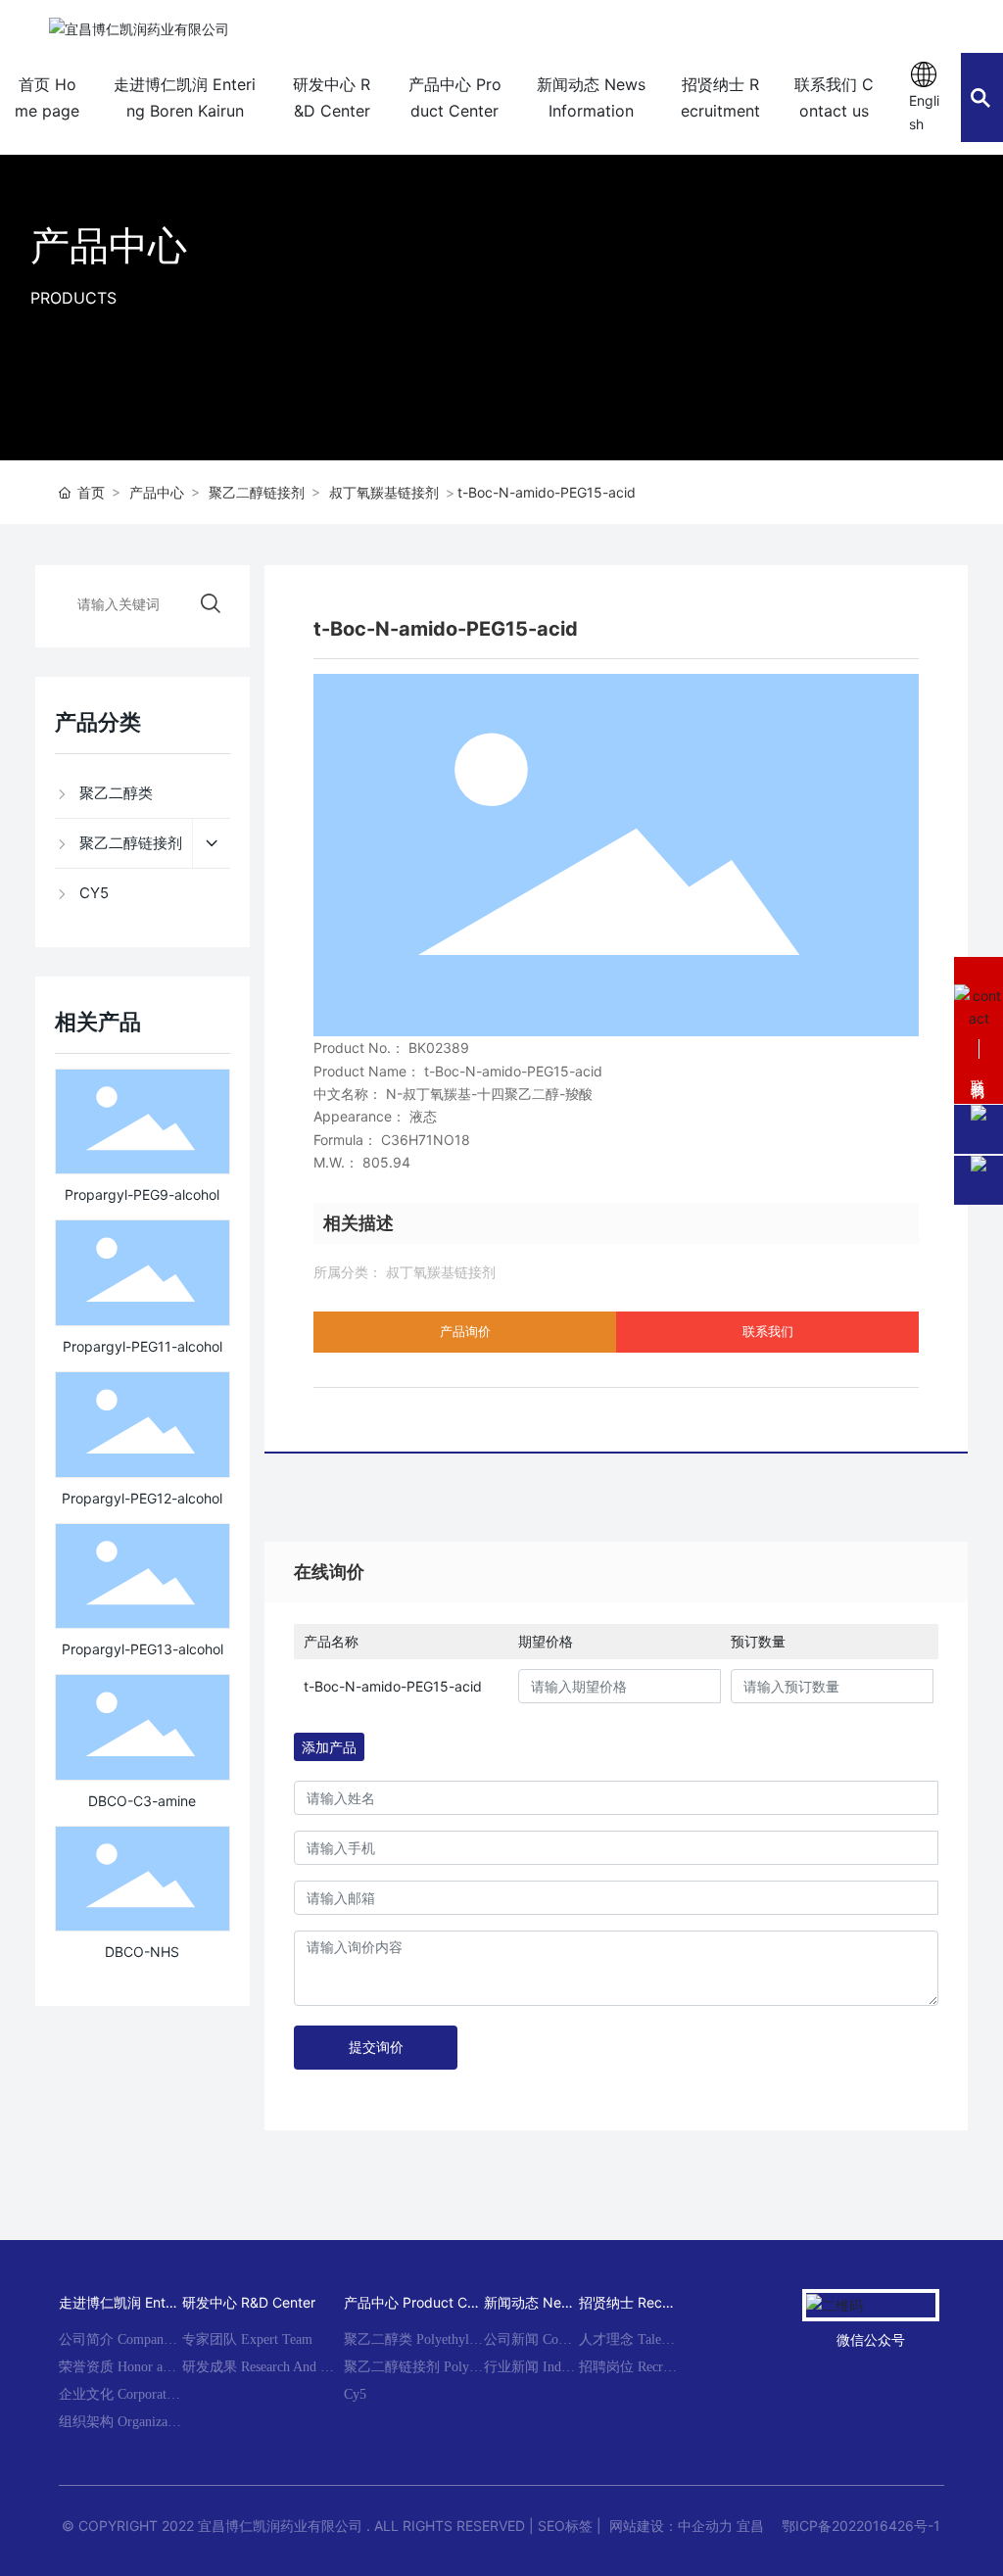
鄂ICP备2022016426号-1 (861, 2526)
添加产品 (329, 1747)
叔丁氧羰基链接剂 (384, 492)
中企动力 (705, 2526)
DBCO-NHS (142, 1952)
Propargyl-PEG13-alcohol (143, 1649)
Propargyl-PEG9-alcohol (142, 1194)
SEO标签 (565, 2526)
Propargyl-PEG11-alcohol (143, 1346)
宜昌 (750, 2526)
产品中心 (109, 245)
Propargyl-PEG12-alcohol (142, 1498)
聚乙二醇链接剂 (257, 492)
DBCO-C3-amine (142, 1801)
